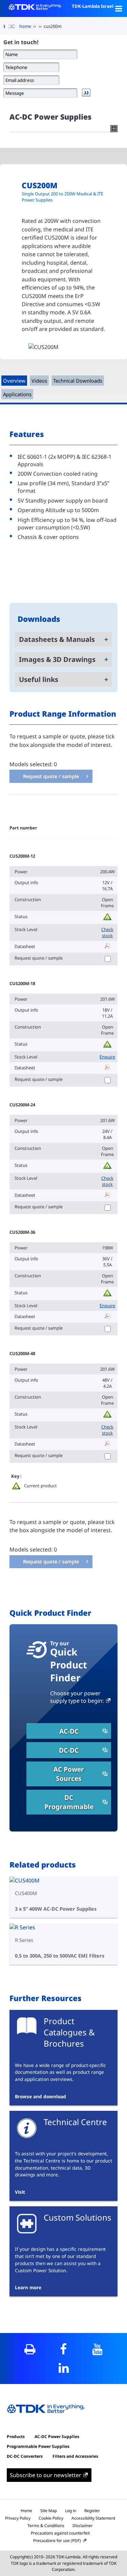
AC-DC (69, 1731)
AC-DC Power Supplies (57, 2437)
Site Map (49, 2511)
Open (119, 8)
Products (16, 2437)
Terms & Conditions (46, 2526)
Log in (71, 2511)
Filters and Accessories (75, 2456)
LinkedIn (63, 2368)
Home (26, 2511)
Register (92, 2511)
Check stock (107, 932)
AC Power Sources (69, 1774)
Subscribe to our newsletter (46, 2475)
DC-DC (69, 1750)
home (25, 26)
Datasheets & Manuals (57, 639)
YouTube (97, 2349)
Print (30, 2349)
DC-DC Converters (25, 2456)
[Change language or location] (14, 27)
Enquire (107, 1057)
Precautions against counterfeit (60, 2533)
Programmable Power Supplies (38, 2446)
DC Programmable (69, 1802)
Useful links (39, 679)
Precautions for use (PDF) (57, 2540)
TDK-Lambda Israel (93, 6)
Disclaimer (83, 2526)
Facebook (63, 2349)
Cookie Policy (51, 2518)
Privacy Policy (18, 2518)
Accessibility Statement (93, 2518)
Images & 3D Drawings (57, 659)
